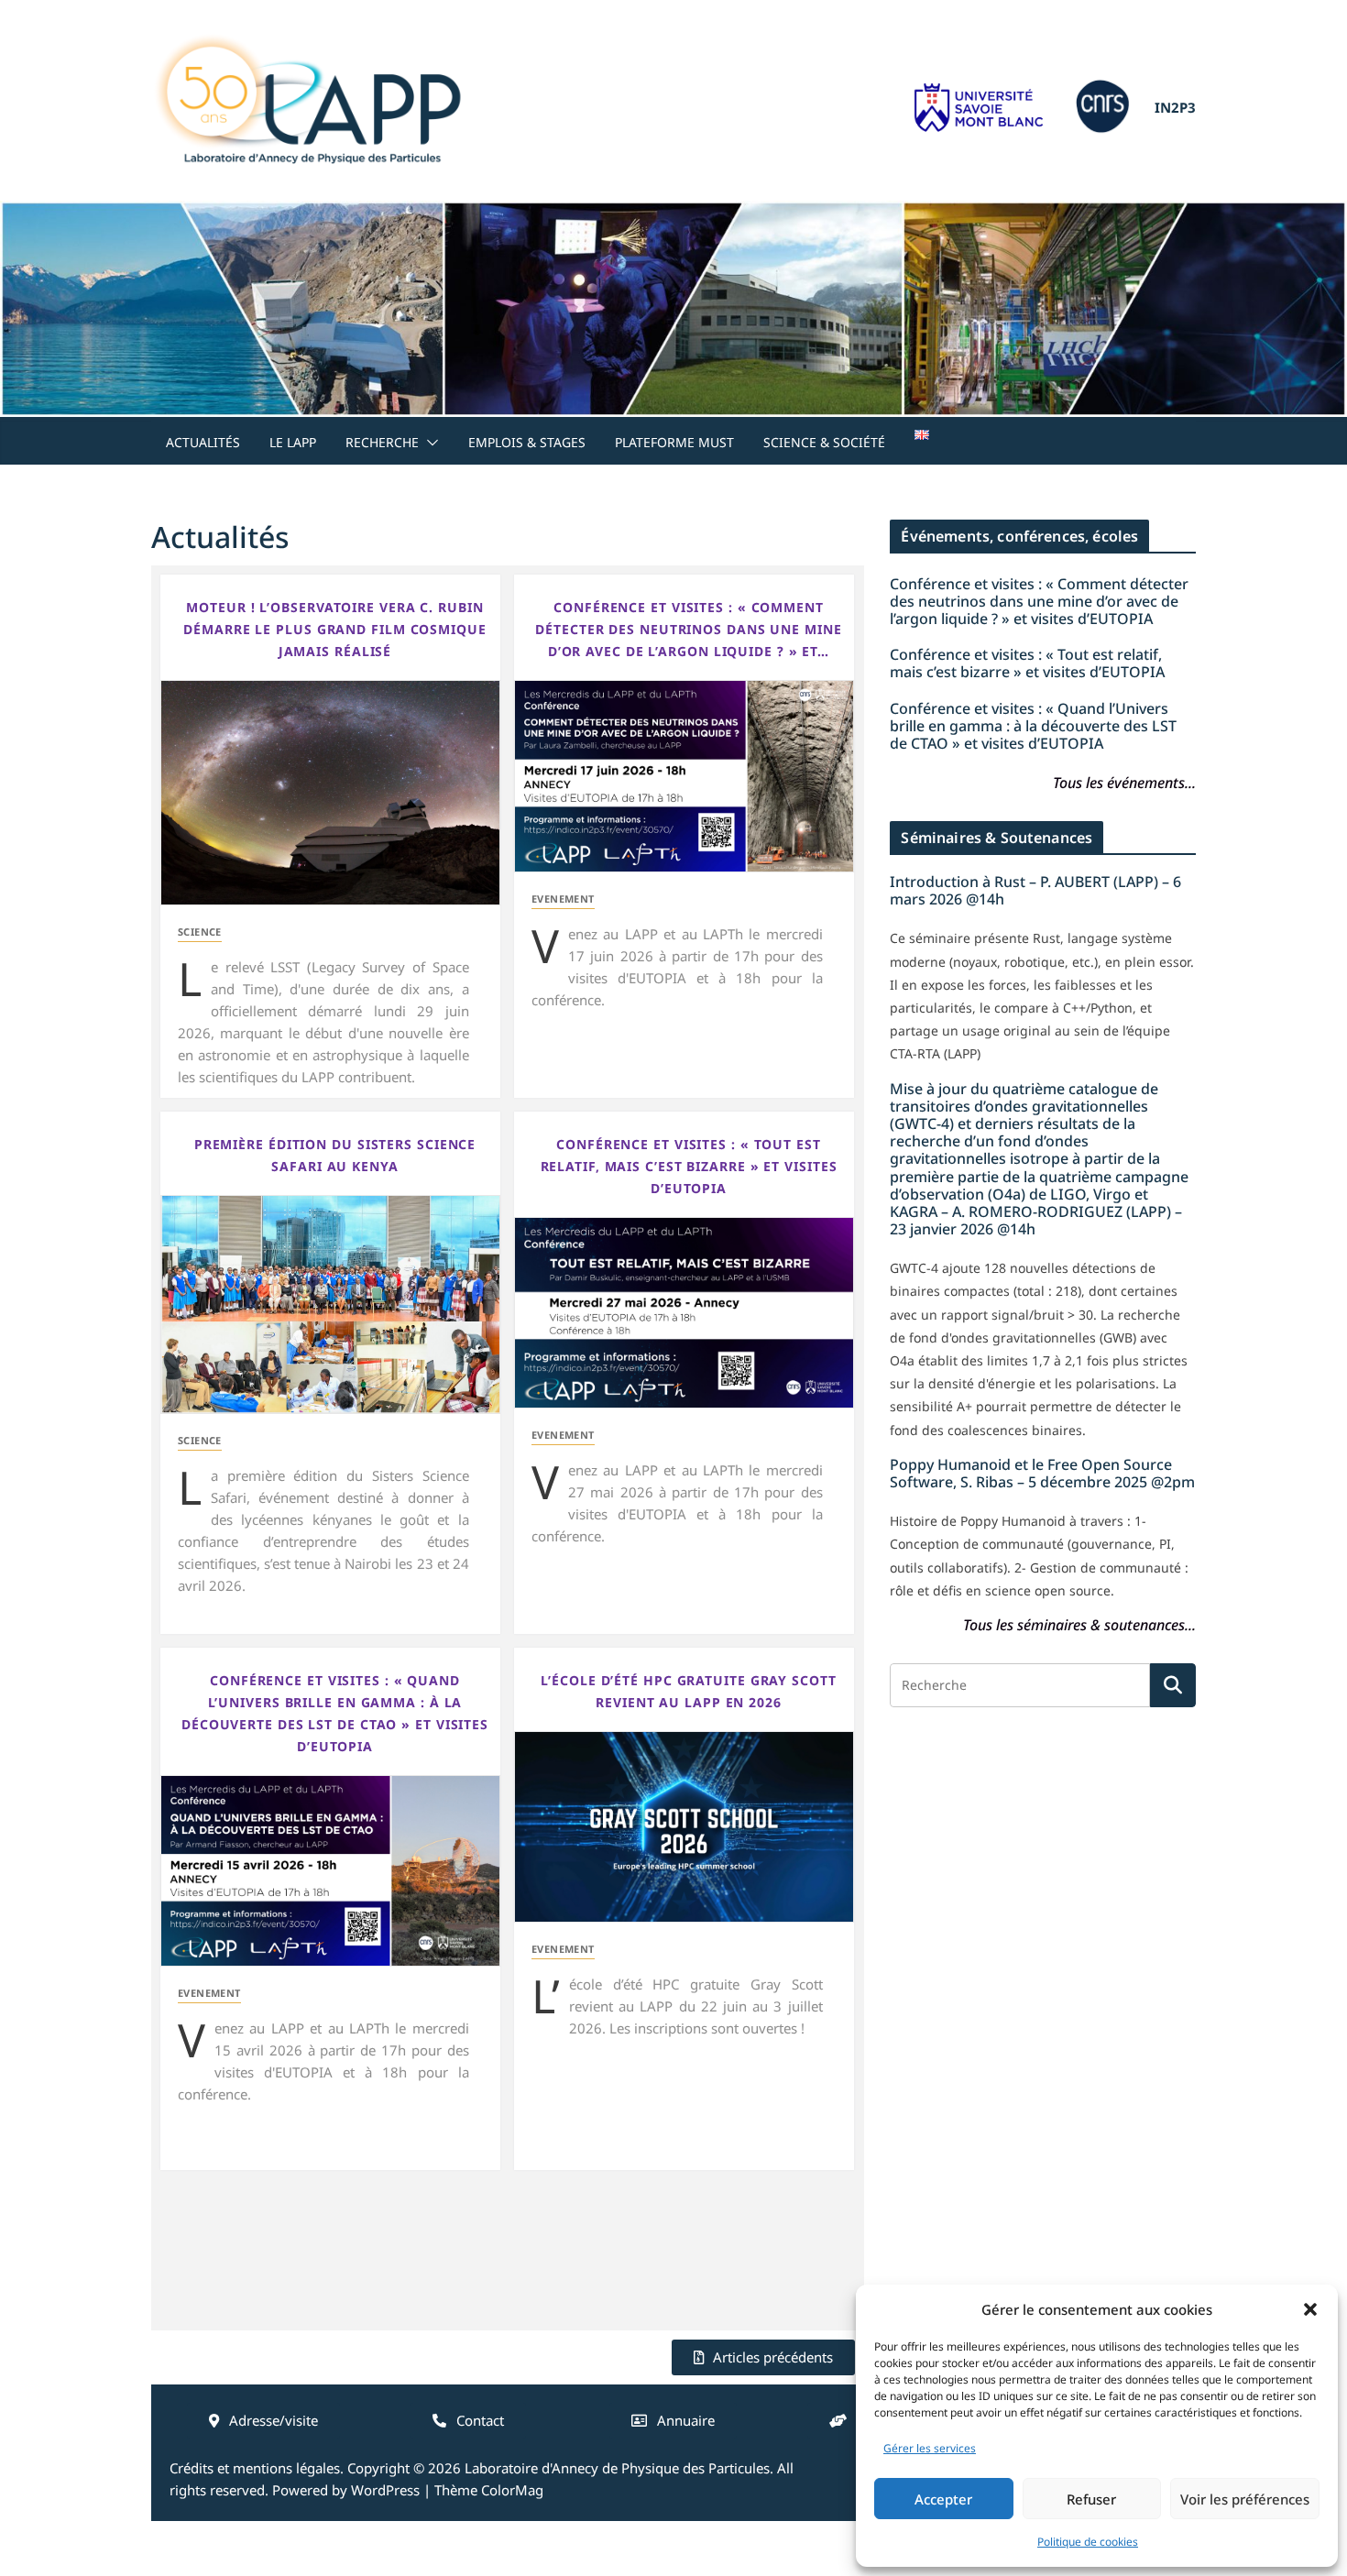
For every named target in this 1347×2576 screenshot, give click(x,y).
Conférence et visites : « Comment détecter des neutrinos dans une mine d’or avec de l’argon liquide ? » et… (688, 629)
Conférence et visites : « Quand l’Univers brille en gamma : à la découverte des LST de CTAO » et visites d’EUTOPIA (335, 1713)
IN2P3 (1175, 107)
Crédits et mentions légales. (257, 2468)
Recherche (382, 442)
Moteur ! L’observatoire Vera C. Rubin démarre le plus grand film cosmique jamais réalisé (335, 629)
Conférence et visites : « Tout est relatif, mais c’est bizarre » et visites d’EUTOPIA (689, 1166)
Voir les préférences (1245, 2499)
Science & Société (824, 442)
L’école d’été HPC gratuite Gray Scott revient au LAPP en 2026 (688, 1691)
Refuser (1091, 2499)
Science (200, 932)
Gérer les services (930, 2448)
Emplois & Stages (527, 442)
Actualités (203, 442)
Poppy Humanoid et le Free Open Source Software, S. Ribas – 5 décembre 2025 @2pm (1042, 1473)
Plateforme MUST (674, 442)
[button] (1310, 2309)
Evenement (563, 899)
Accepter (943, 2499)
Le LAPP (293, 442)
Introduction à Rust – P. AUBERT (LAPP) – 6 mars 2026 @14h (1035, 890)
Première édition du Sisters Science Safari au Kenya (335, 1155)
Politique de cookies (1088, 2542)
